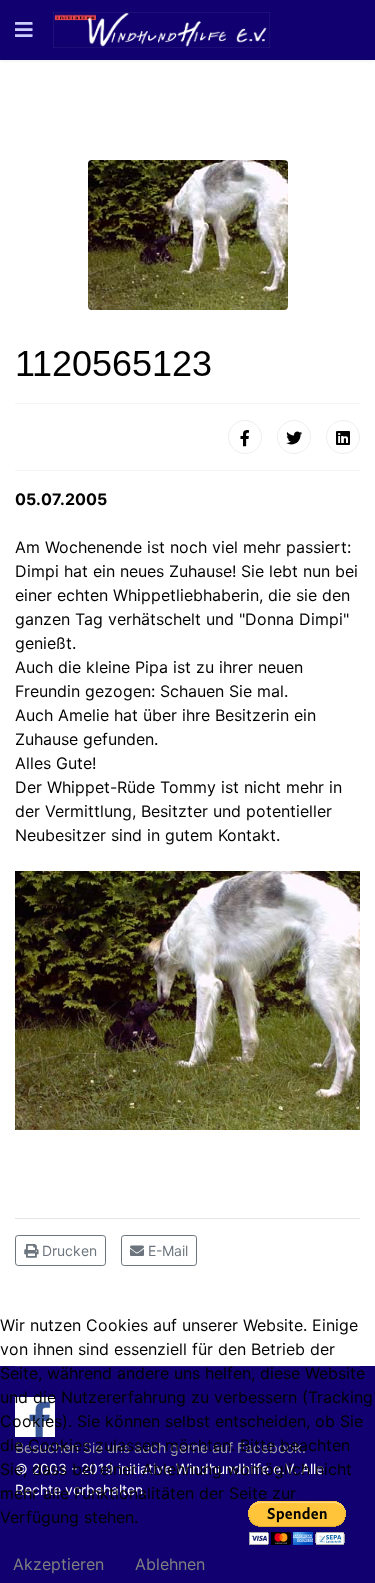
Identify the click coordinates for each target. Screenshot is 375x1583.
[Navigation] (24, 30)
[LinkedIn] (343, 437)
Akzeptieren (58, 1564)
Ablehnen (170, 1564)
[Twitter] (294, 437)
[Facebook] (245, 437)
